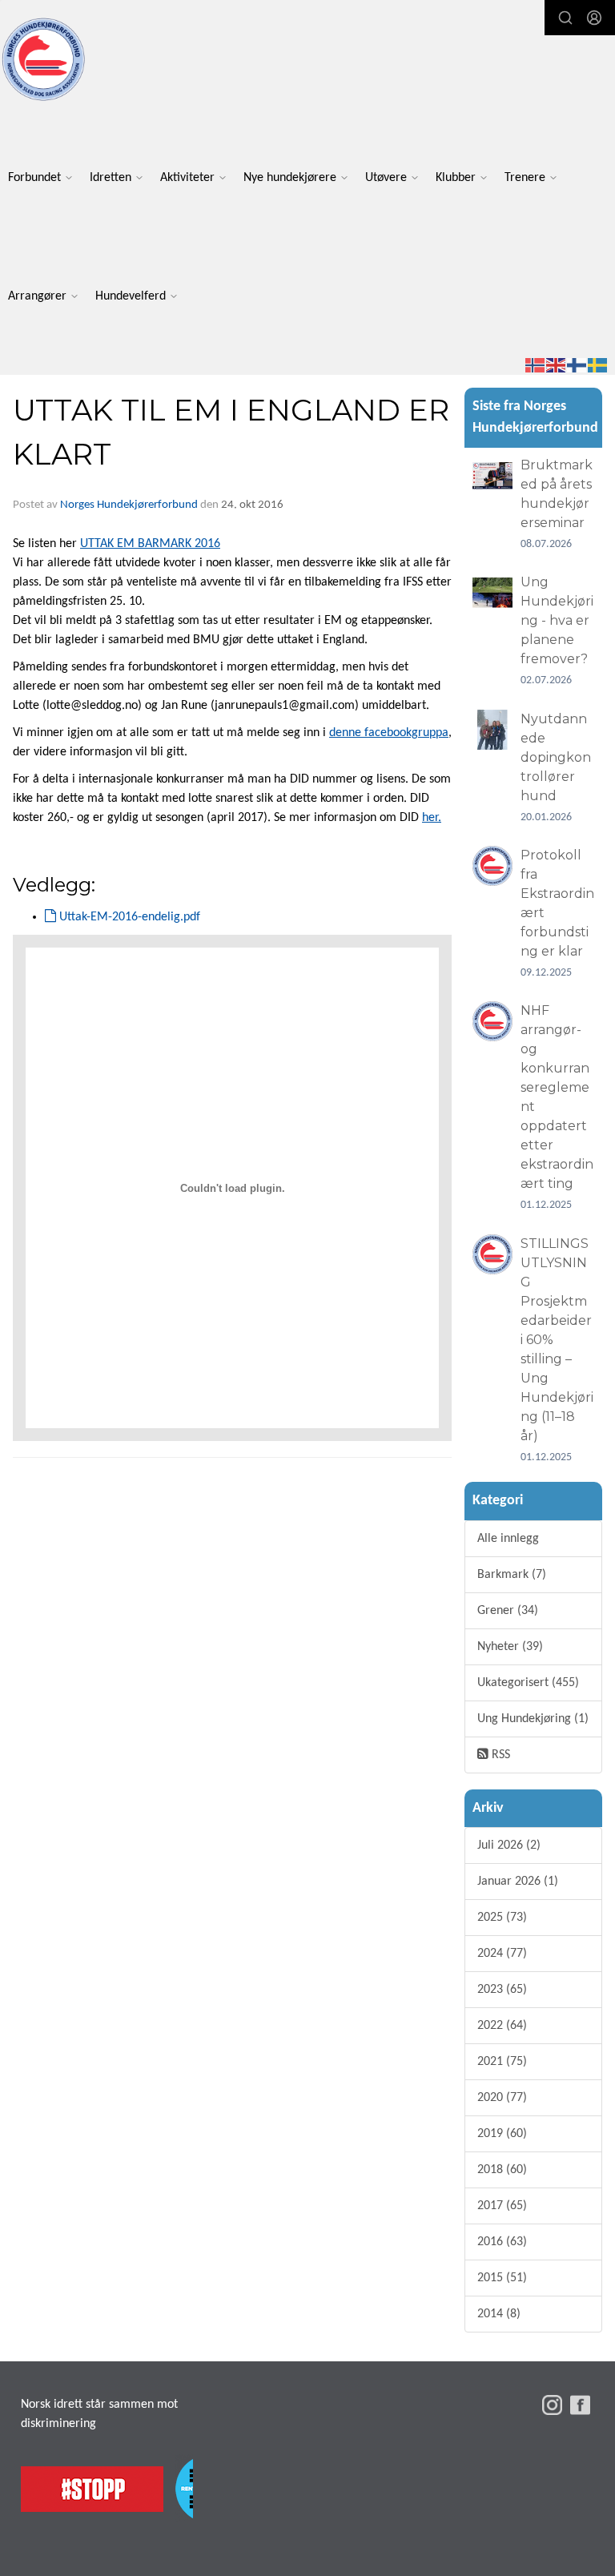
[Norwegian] (536, 365)
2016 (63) (502, 2242)
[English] (557, 365)
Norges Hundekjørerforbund (129, 505)
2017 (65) (502, 2206)
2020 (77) (502, 2098)
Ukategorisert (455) (528, 1683)
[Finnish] (577, 365)
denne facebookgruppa (389, 733)
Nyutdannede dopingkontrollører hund (556, 757)
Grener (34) (508, 1611)
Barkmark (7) (512, 1575)
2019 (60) (502, 2134)
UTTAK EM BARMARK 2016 (150, 544)
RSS (499, 1755)
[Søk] (565, 18)
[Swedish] (598, 365)
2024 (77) (502, 1954)
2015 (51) (502, 2278)
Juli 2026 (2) (509, 1845)
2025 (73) (502, 1918)
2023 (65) (502, 1990)
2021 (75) (502, 2062)
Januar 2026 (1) (518, 1882)
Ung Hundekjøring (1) (533, 1719)
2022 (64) (502, 2026)
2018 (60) (502, 2170)
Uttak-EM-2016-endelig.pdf (128, 917)
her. (432, 818)
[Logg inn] (594, 18)
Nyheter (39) (510, 1647)
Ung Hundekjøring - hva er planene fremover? (557, 620)
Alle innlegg (508, 1539)
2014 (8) (499, 2314)
